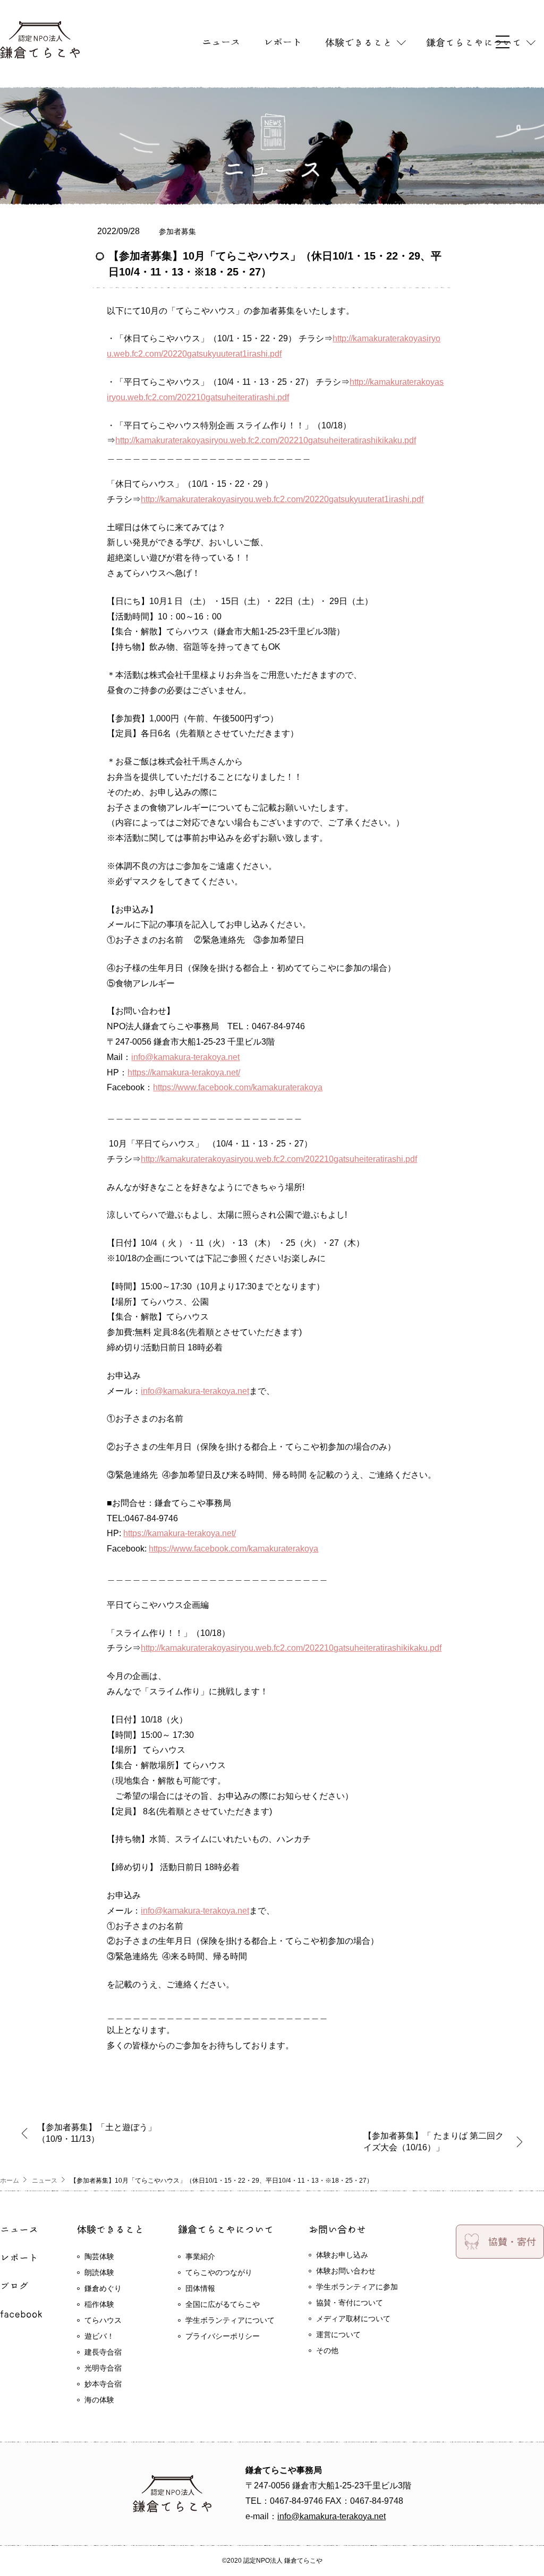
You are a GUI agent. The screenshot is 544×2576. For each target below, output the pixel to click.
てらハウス (103, 2320)
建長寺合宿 (103, 2352)
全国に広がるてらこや (223, 2304)
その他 (327, 2350)
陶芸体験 (99, 2256)
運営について (338, 2334)
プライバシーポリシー (223, 2336)
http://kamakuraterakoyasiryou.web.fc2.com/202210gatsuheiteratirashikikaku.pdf (266, 440)
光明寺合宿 (103, 2368)
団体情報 (200, 2288)
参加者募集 (177, 231)
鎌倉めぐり (103, 2288)
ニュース (45, 2181)
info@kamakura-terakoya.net (185, 1057)
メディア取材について (353, 2319)
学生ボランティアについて (230, 2320)
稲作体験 (99, 2304)
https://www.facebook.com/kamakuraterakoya (238, 1087)
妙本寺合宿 (103, 2384)
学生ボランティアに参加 (357, 2287)
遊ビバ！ (99, 2336)
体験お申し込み (342, 2255)
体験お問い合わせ (346, 2271)
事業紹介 (200, 2256)
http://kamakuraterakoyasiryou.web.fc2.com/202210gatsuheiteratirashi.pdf (279, 1159)
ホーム (10, 2181)
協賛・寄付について (350, 2303)
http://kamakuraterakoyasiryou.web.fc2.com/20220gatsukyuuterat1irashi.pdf (282, 499)
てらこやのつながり (219, 2272)
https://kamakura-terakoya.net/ (184, 1072)
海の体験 (99, 2400)
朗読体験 (99, 2272)
